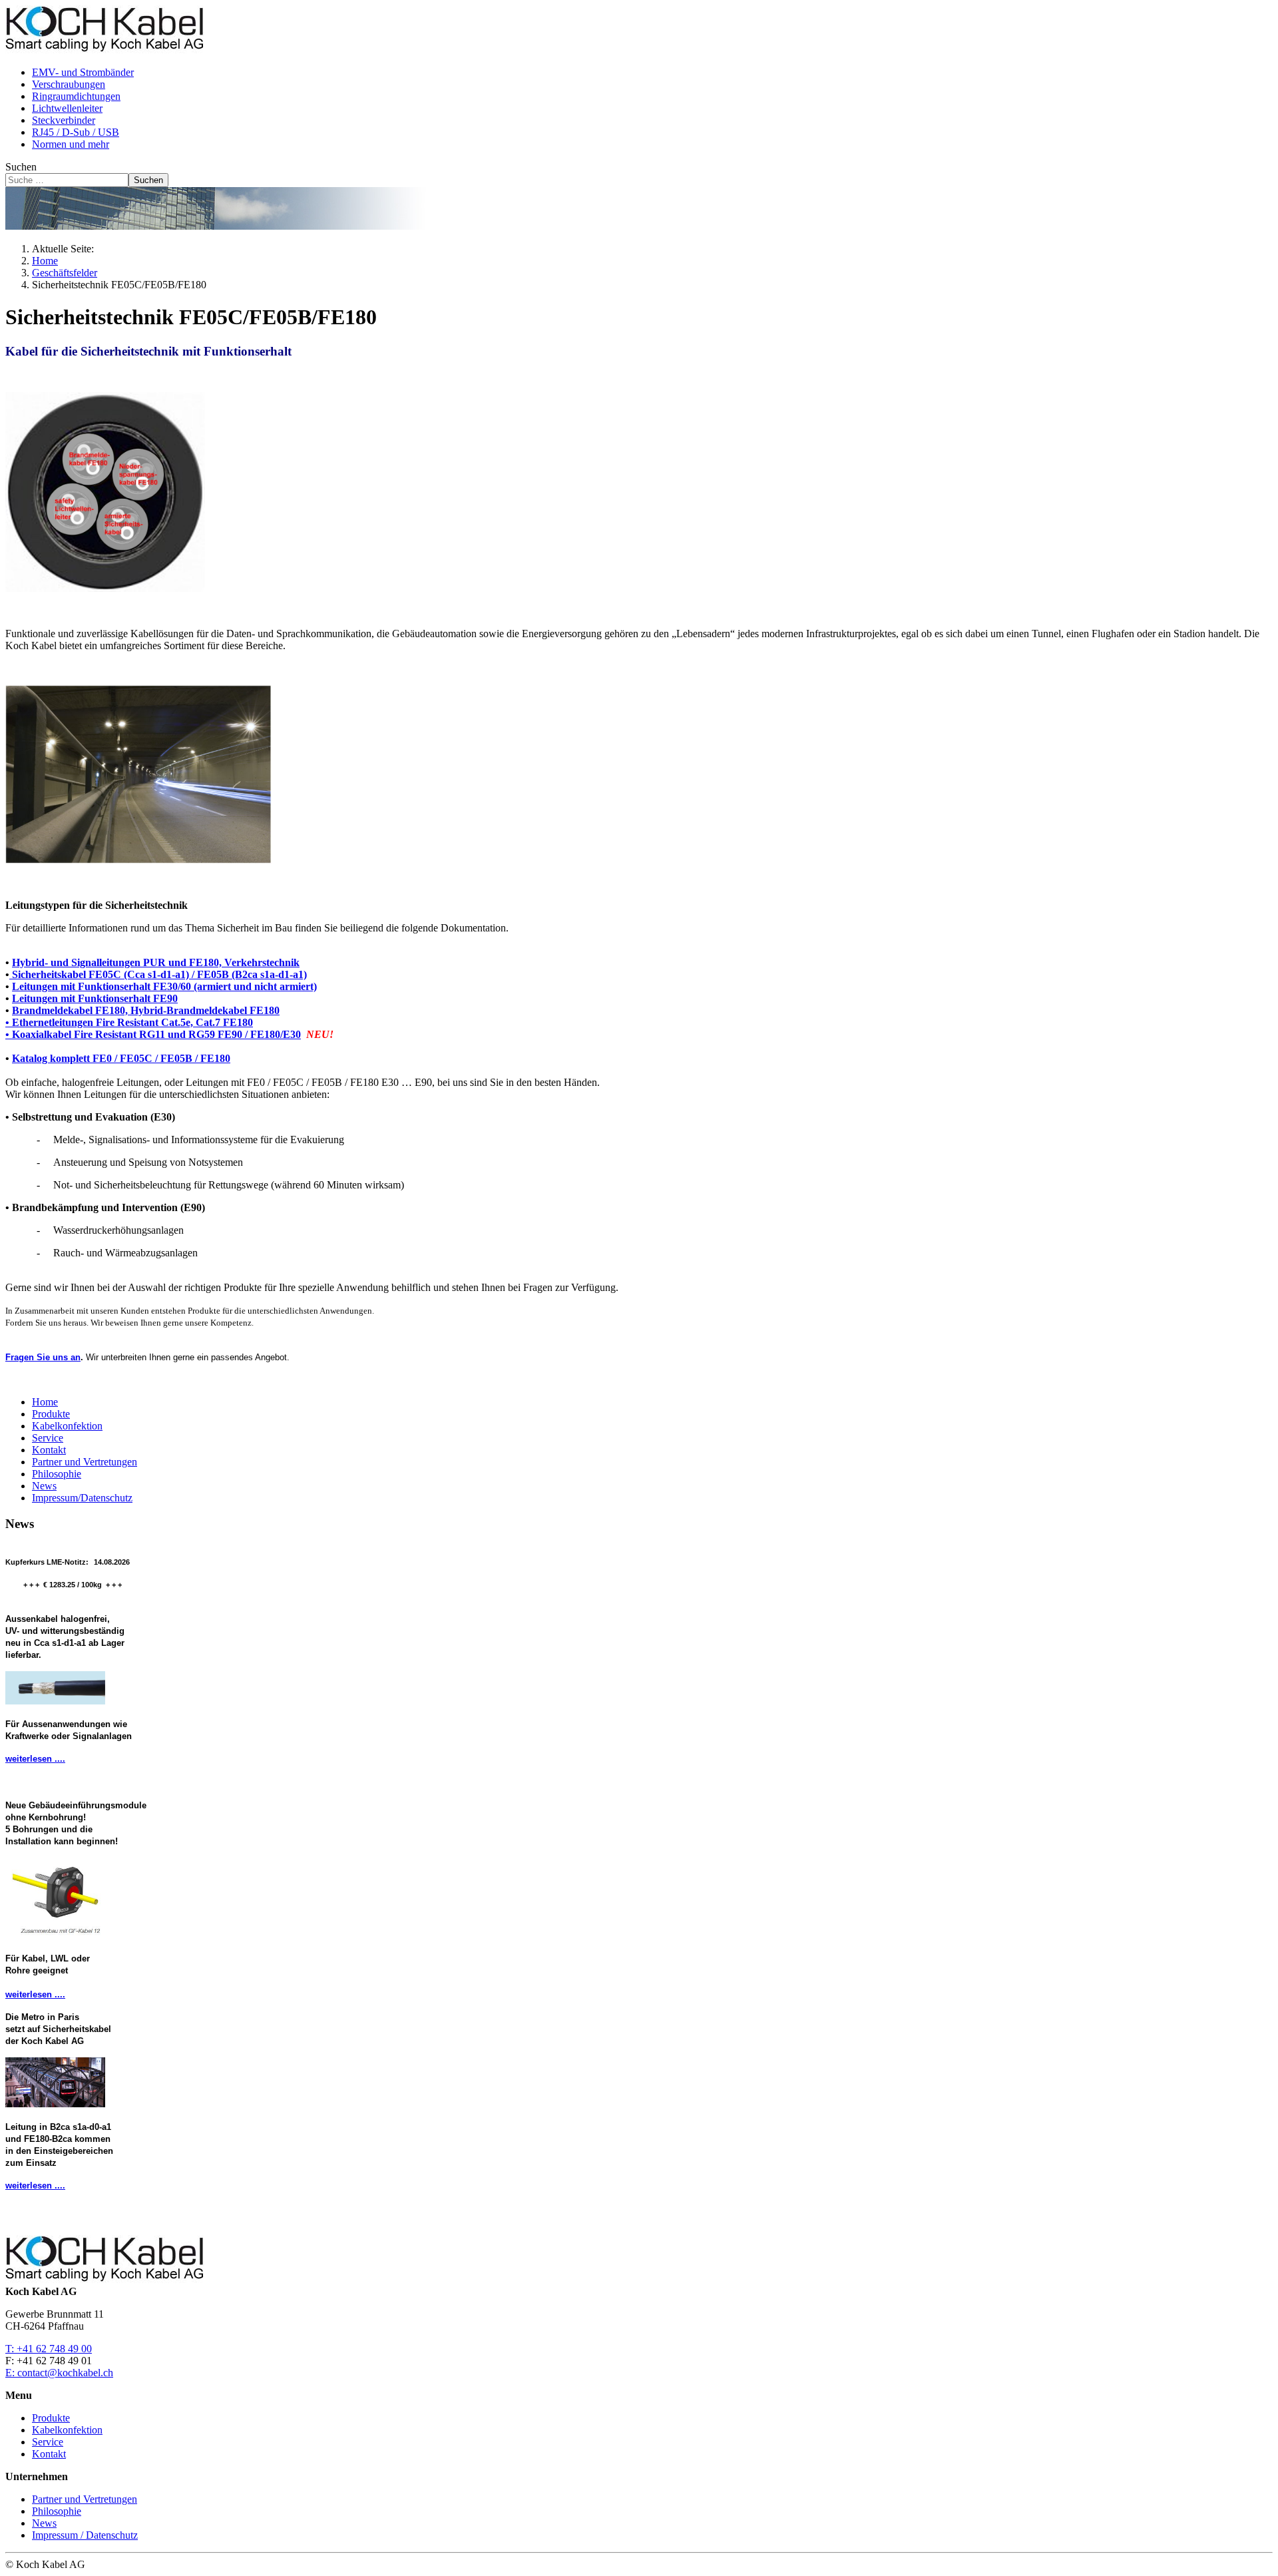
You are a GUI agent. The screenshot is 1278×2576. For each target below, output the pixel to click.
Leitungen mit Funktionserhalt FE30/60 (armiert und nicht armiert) (164, 986)
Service (48, 1438)
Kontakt (49, 1450)
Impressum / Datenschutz (85, 2535)
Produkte (51, 1414)
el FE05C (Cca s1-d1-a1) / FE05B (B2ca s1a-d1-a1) (158, 974)
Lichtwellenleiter (67, 108)
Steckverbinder (64, 120)
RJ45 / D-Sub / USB (76, 132)
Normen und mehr (71, 144)
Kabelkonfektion (67, 1426)
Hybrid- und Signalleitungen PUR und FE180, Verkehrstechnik (156, 962)
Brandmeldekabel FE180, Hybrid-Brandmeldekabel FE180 (146, 1010)
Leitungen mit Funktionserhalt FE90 (95, 998)
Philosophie (57, 1474)
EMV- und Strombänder (83, 72)
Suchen (21, 167)
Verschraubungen (69, 84)
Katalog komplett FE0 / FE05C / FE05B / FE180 (121, 1058)
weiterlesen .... (35, 1759)
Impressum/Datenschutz (82, 1498)
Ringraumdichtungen (76, 96)
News (44, 1486)
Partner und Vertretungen (85, 1462)
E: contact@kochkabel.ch (59, 2373)
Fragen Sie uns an (43, 1357)
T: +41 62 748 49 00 (49, 2349)
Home (45, 1402)
